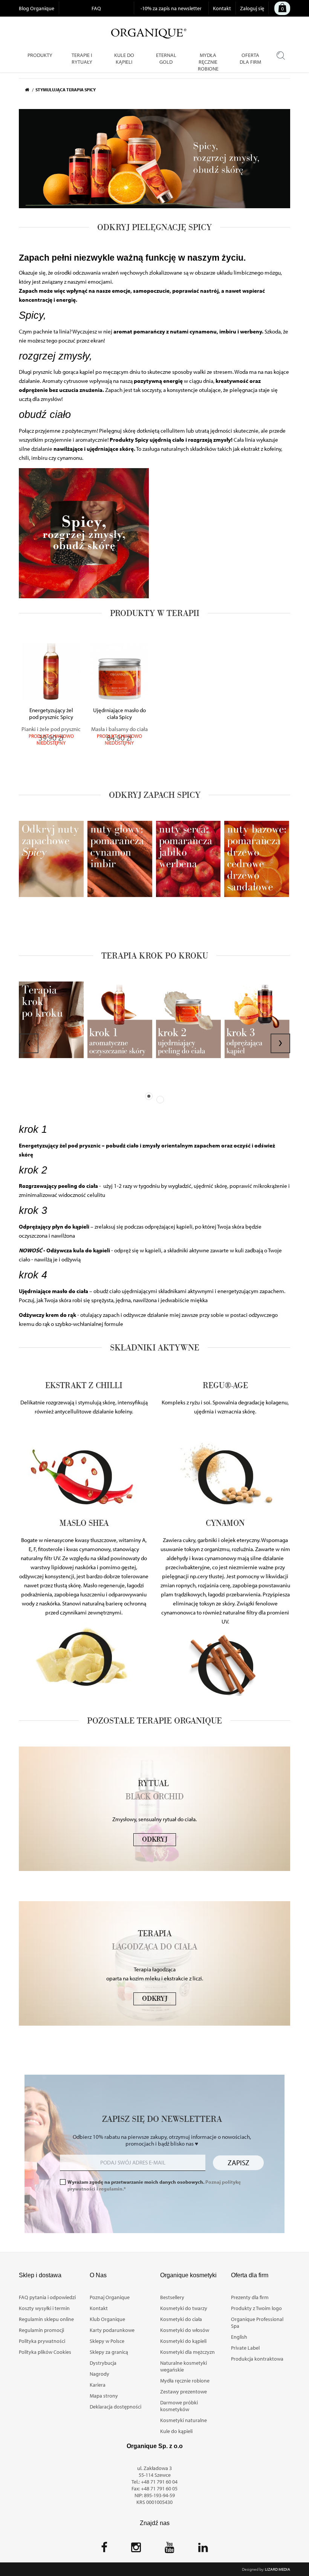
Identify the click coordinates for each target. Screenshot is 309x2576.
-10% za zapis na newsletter (171, 8)
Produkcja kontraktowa (257, 2359)
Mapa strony (104, 2396)
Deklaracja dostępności (115, 2407)
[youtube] (170, 2550)
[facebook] (104, 2550)
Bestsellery (172, 2297)
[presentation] (29, 1043)
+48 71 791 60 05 (159, 2488)
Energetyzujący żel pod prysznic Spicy (51, 714)
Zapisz (239, 2163)
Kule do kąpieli (176, 2431)
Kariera (98, 2385)
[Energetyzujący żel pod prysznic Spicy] (51, 671)
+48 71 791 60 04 (159, 2482)
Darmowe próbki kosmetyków (179, 2406)
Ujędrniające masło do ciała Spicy (119, 714)
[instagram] (136, 2550)
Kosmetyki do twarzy (184, 2308)
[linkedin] (203, 2550)
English (239, 2337)
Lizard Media (278, 2569)
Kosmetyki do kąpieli (183, 2341)
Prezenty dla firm (250, 2297)
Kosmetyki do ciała (181, 2319)
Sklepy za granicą (109, 2352)
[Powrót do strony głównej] (30, 90)
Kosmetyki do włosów (185, 2330)
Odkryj (155, 1840)
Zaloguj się (252, 8)
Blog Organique (37, 8)
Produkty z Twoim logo (256, 2308)
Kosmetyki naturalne (184, 2420)
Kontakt (222, 8)
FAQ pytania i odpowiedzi (47, 2297)
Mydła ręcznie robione (185, 2381)
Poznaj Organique (110, 2297)
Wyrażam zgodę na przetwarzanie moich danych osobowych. (154, 2185)
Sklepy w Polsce (107, 2341)
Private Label (245, 2348)
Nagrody (99, 2374)
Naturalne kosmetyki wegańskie (184, 2366)
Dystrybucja (103, 2363)
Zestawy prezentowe (184, 2392)
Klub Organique (107, 2319)
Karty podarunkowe (112, 2330)
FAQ (96, 8)
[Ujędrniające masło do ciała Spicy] (119, 671)
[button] (149, 1096)
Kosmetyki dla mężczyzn (187, 2352)
